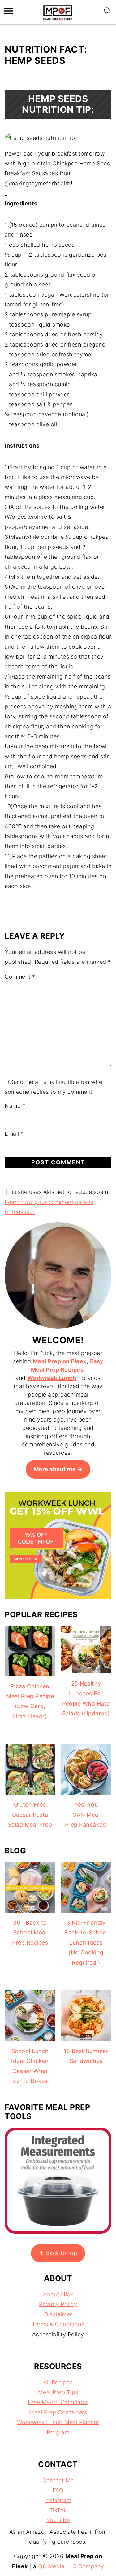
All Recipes (58, 2382)
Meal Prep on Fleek (60, 1361)
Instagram (58, 2500)
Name (15, 1106)
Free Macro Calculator (58, 2402)
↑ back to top (58, 2253)
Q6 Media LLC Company (71, 2566)
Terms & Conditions (58, 2324)
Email (14, 1134)
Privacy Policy (58, 2304)
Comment (20, 977)
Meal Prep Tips (58, 2392)
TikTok (58, 2510)
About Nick (58, 2294)
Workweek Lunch (52, 1378)
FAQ (58, 2490)
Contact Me (58, 2480)
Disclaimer (58, 2314)
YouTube (58, 2520)
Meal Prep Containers (58, 2412)
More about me (55, 1469)
